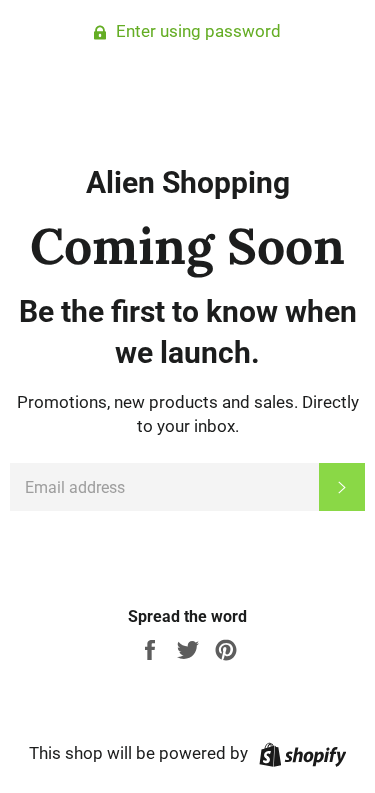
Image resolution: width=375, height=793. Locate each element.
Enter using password (196, 31)
